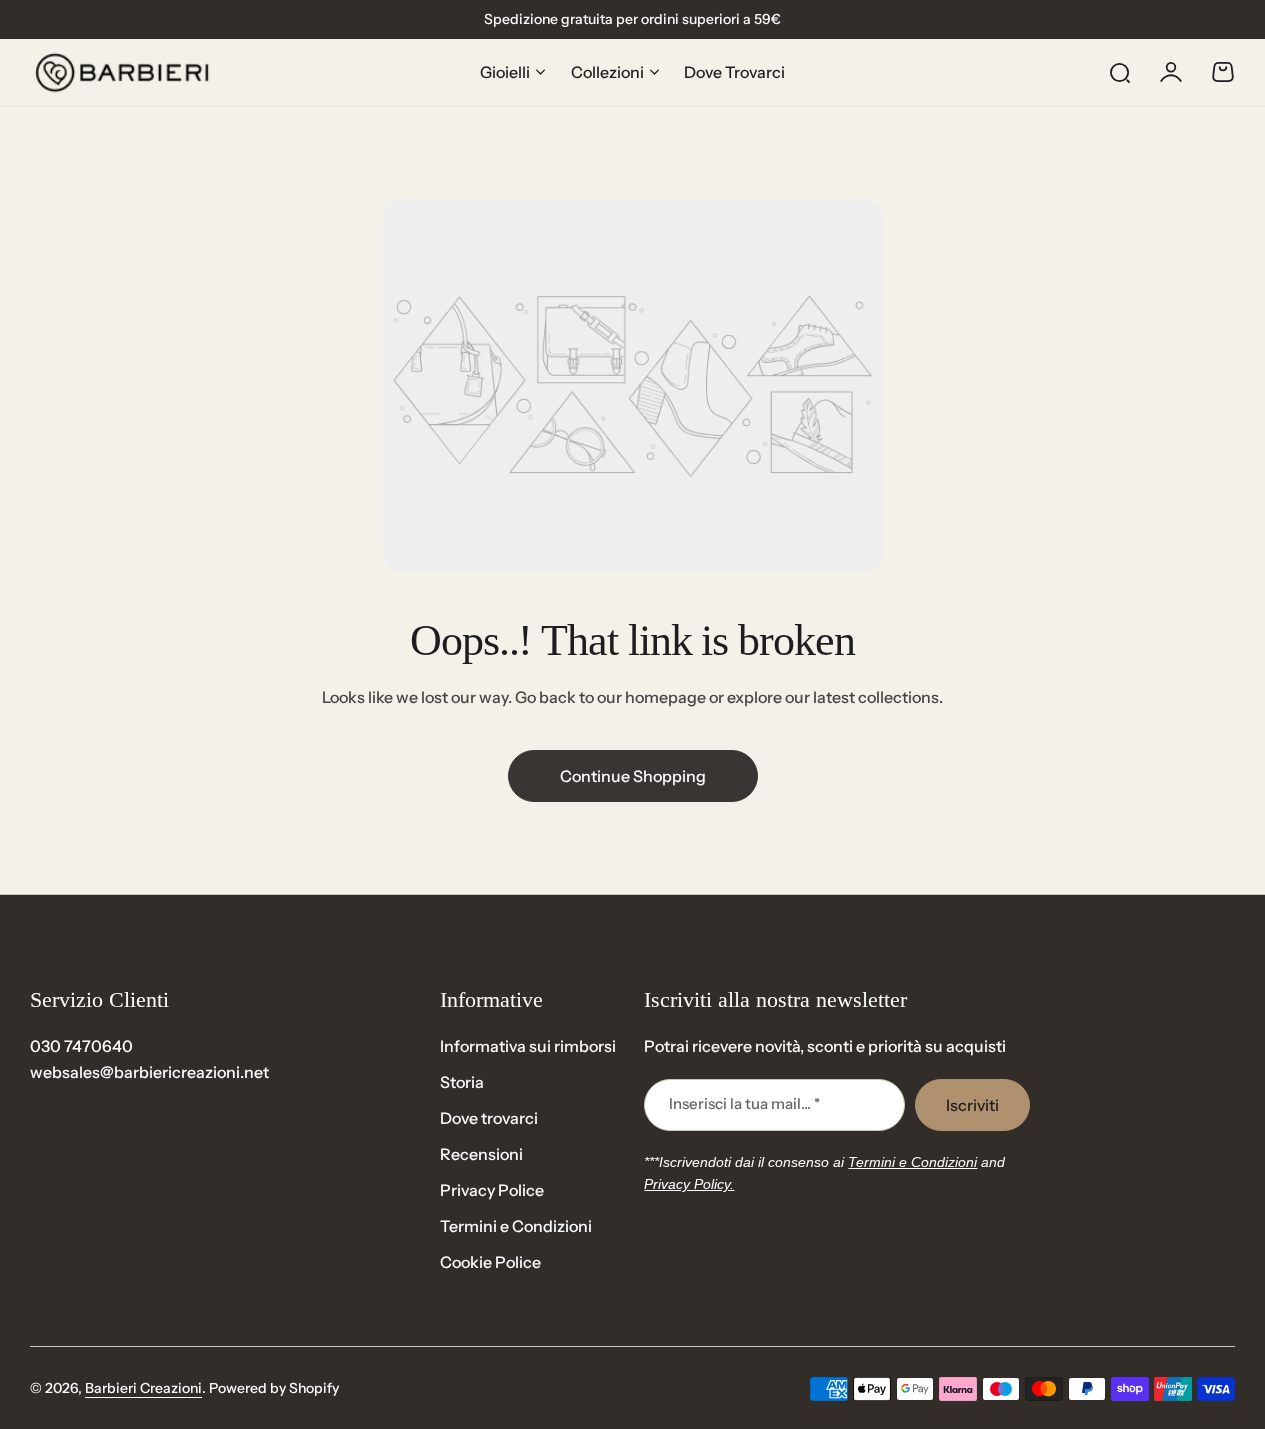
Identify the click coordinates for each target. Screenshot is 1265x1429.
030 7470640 (81, 1046)
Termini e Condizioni (516, 1226)
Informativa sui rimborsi (528, 1046)
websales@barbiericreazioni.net (149, 1072)
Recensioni (481, 1154)
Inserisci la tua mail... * (744, 1103)
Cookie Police (490, 1262)
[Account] (1171, 72)
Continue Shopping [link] (633, 776)
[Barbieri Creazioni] (122, 72)
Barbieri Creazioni (143, 1388)
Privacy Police (492, 1190)
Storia (462, 1082)
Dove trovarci (489, 1118)
